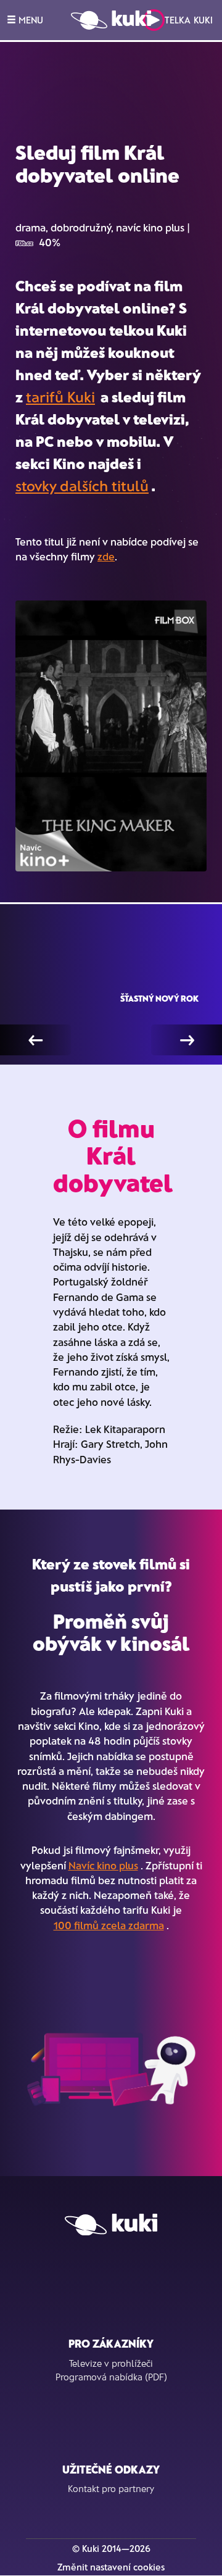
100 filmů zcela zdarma (109, 1925)
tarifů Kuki (60, 397)
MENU (30, 20)
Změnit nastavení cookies (111, 2567)
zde (106, 556)
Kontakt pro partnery (111, 2488)
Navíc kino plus (103, 1865)
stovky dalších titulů (82, 485)
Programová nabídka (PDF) (111, 2377)
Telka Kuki (189, 20)
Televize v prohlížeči (111, 2363)
